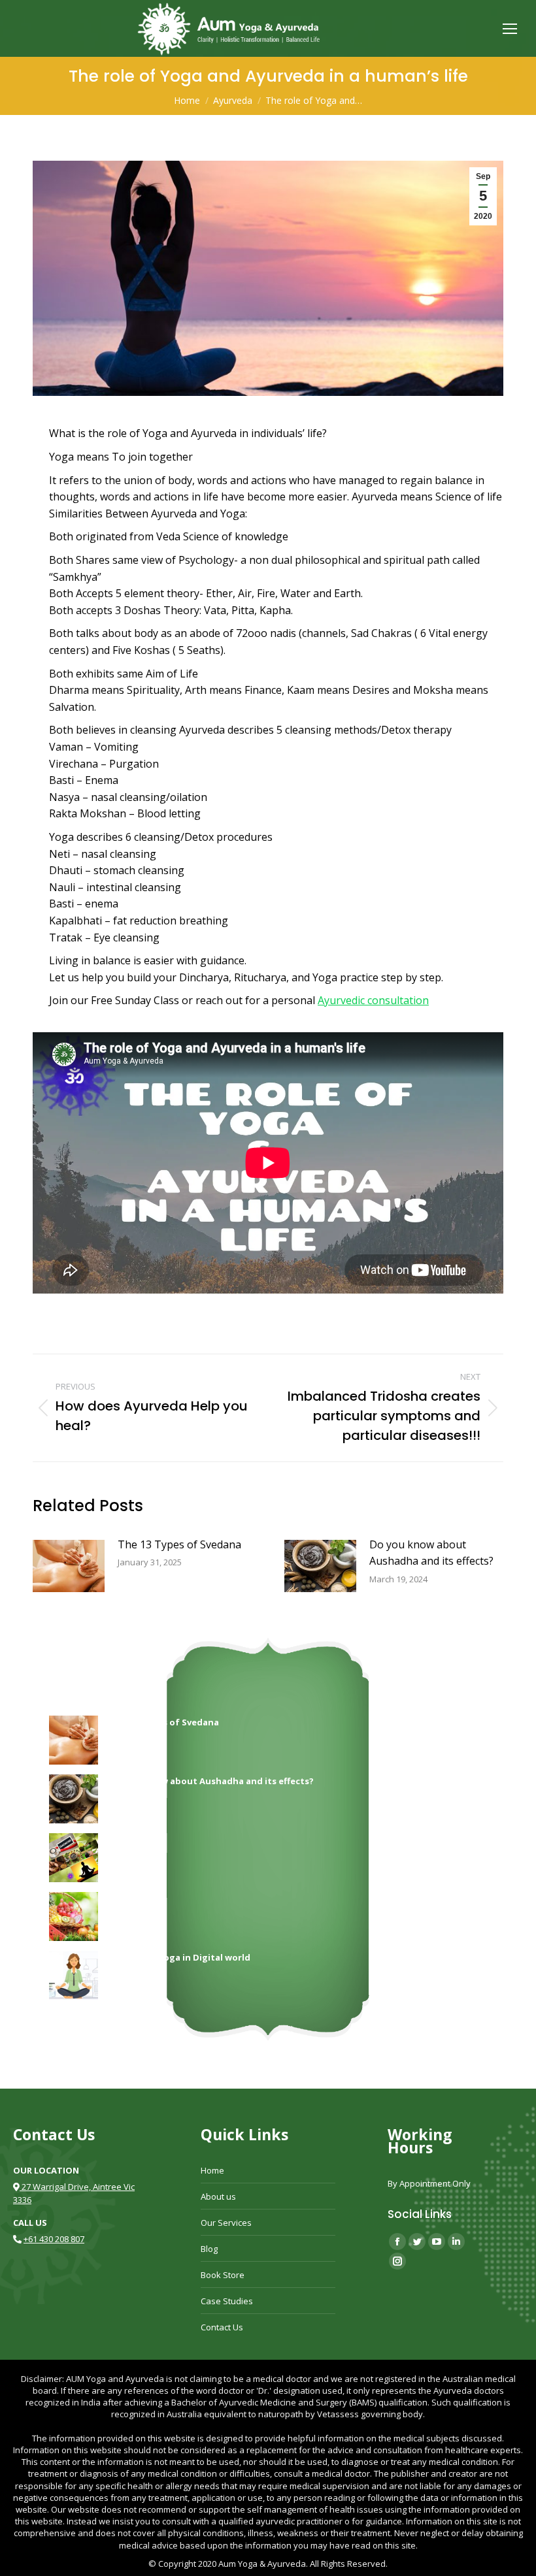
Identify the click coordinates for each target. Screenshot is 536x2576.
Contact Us (222, 2327)
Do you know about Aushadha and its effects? (431, 1553)
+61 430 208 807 (54, 2239)
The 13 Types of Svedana (179, 1544)
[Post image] (69, 1566)
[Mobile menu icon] (510, 29)
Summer (129, 1899)
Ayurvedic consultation (373, 1000)
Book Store (223, 2275)
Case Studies (227, 2301)
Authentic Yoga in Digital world (181, 1957)
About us (218, 2196)
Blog (209, 2249)
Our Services (226, 2223)
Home (212, 2170)
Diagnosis (133, 1840)
